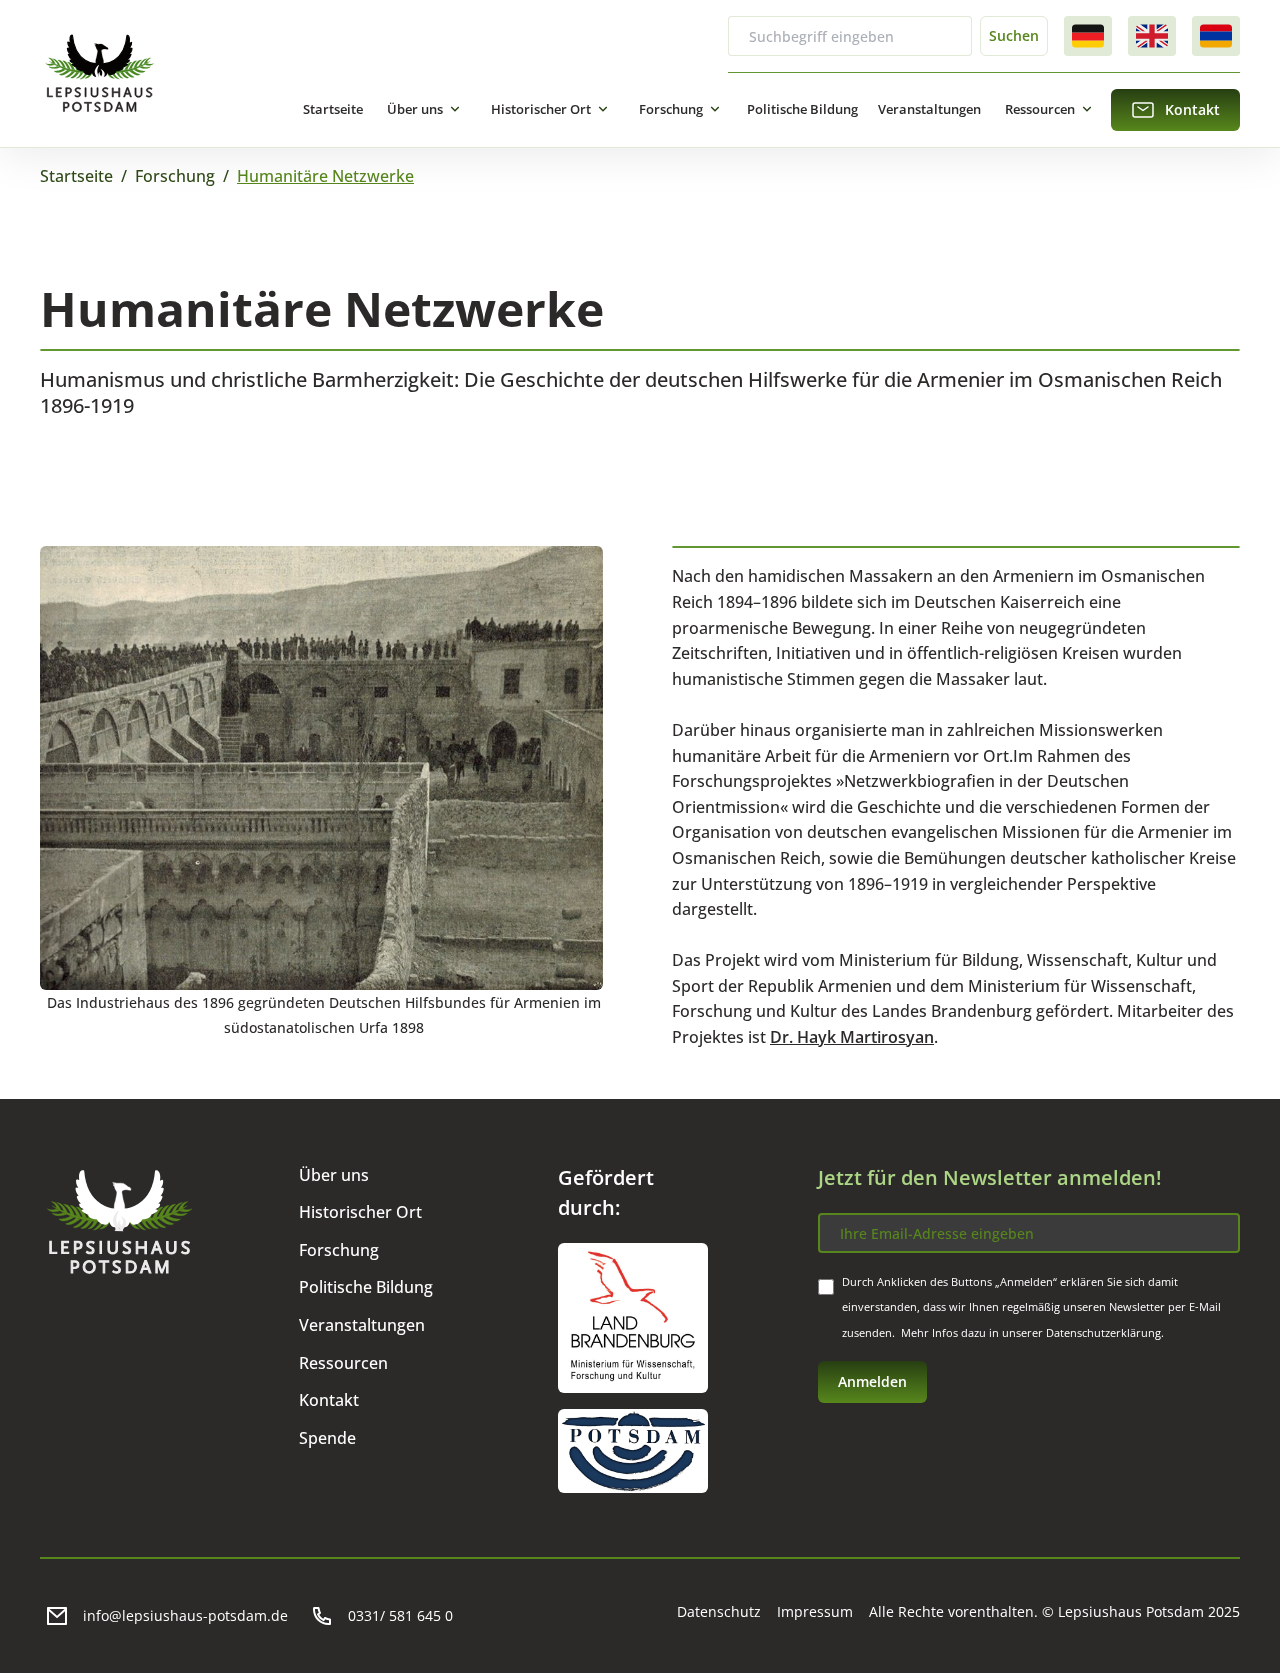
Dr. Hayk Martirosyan (852, 1037)
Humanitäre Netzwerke (325, 176)
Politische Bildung (802, 109)
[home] (100, 73)
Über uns (415, 109)
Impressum (815, 1611)
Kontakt (329, 1400)
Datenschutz (719, 1611)
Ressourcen (1040, 109)
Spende (327, 1438)
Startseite (333, 109)
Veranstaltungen (929, 109)
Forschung (671, 109)
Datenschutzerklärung (1103, 1332)
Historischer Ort (541, 109)
